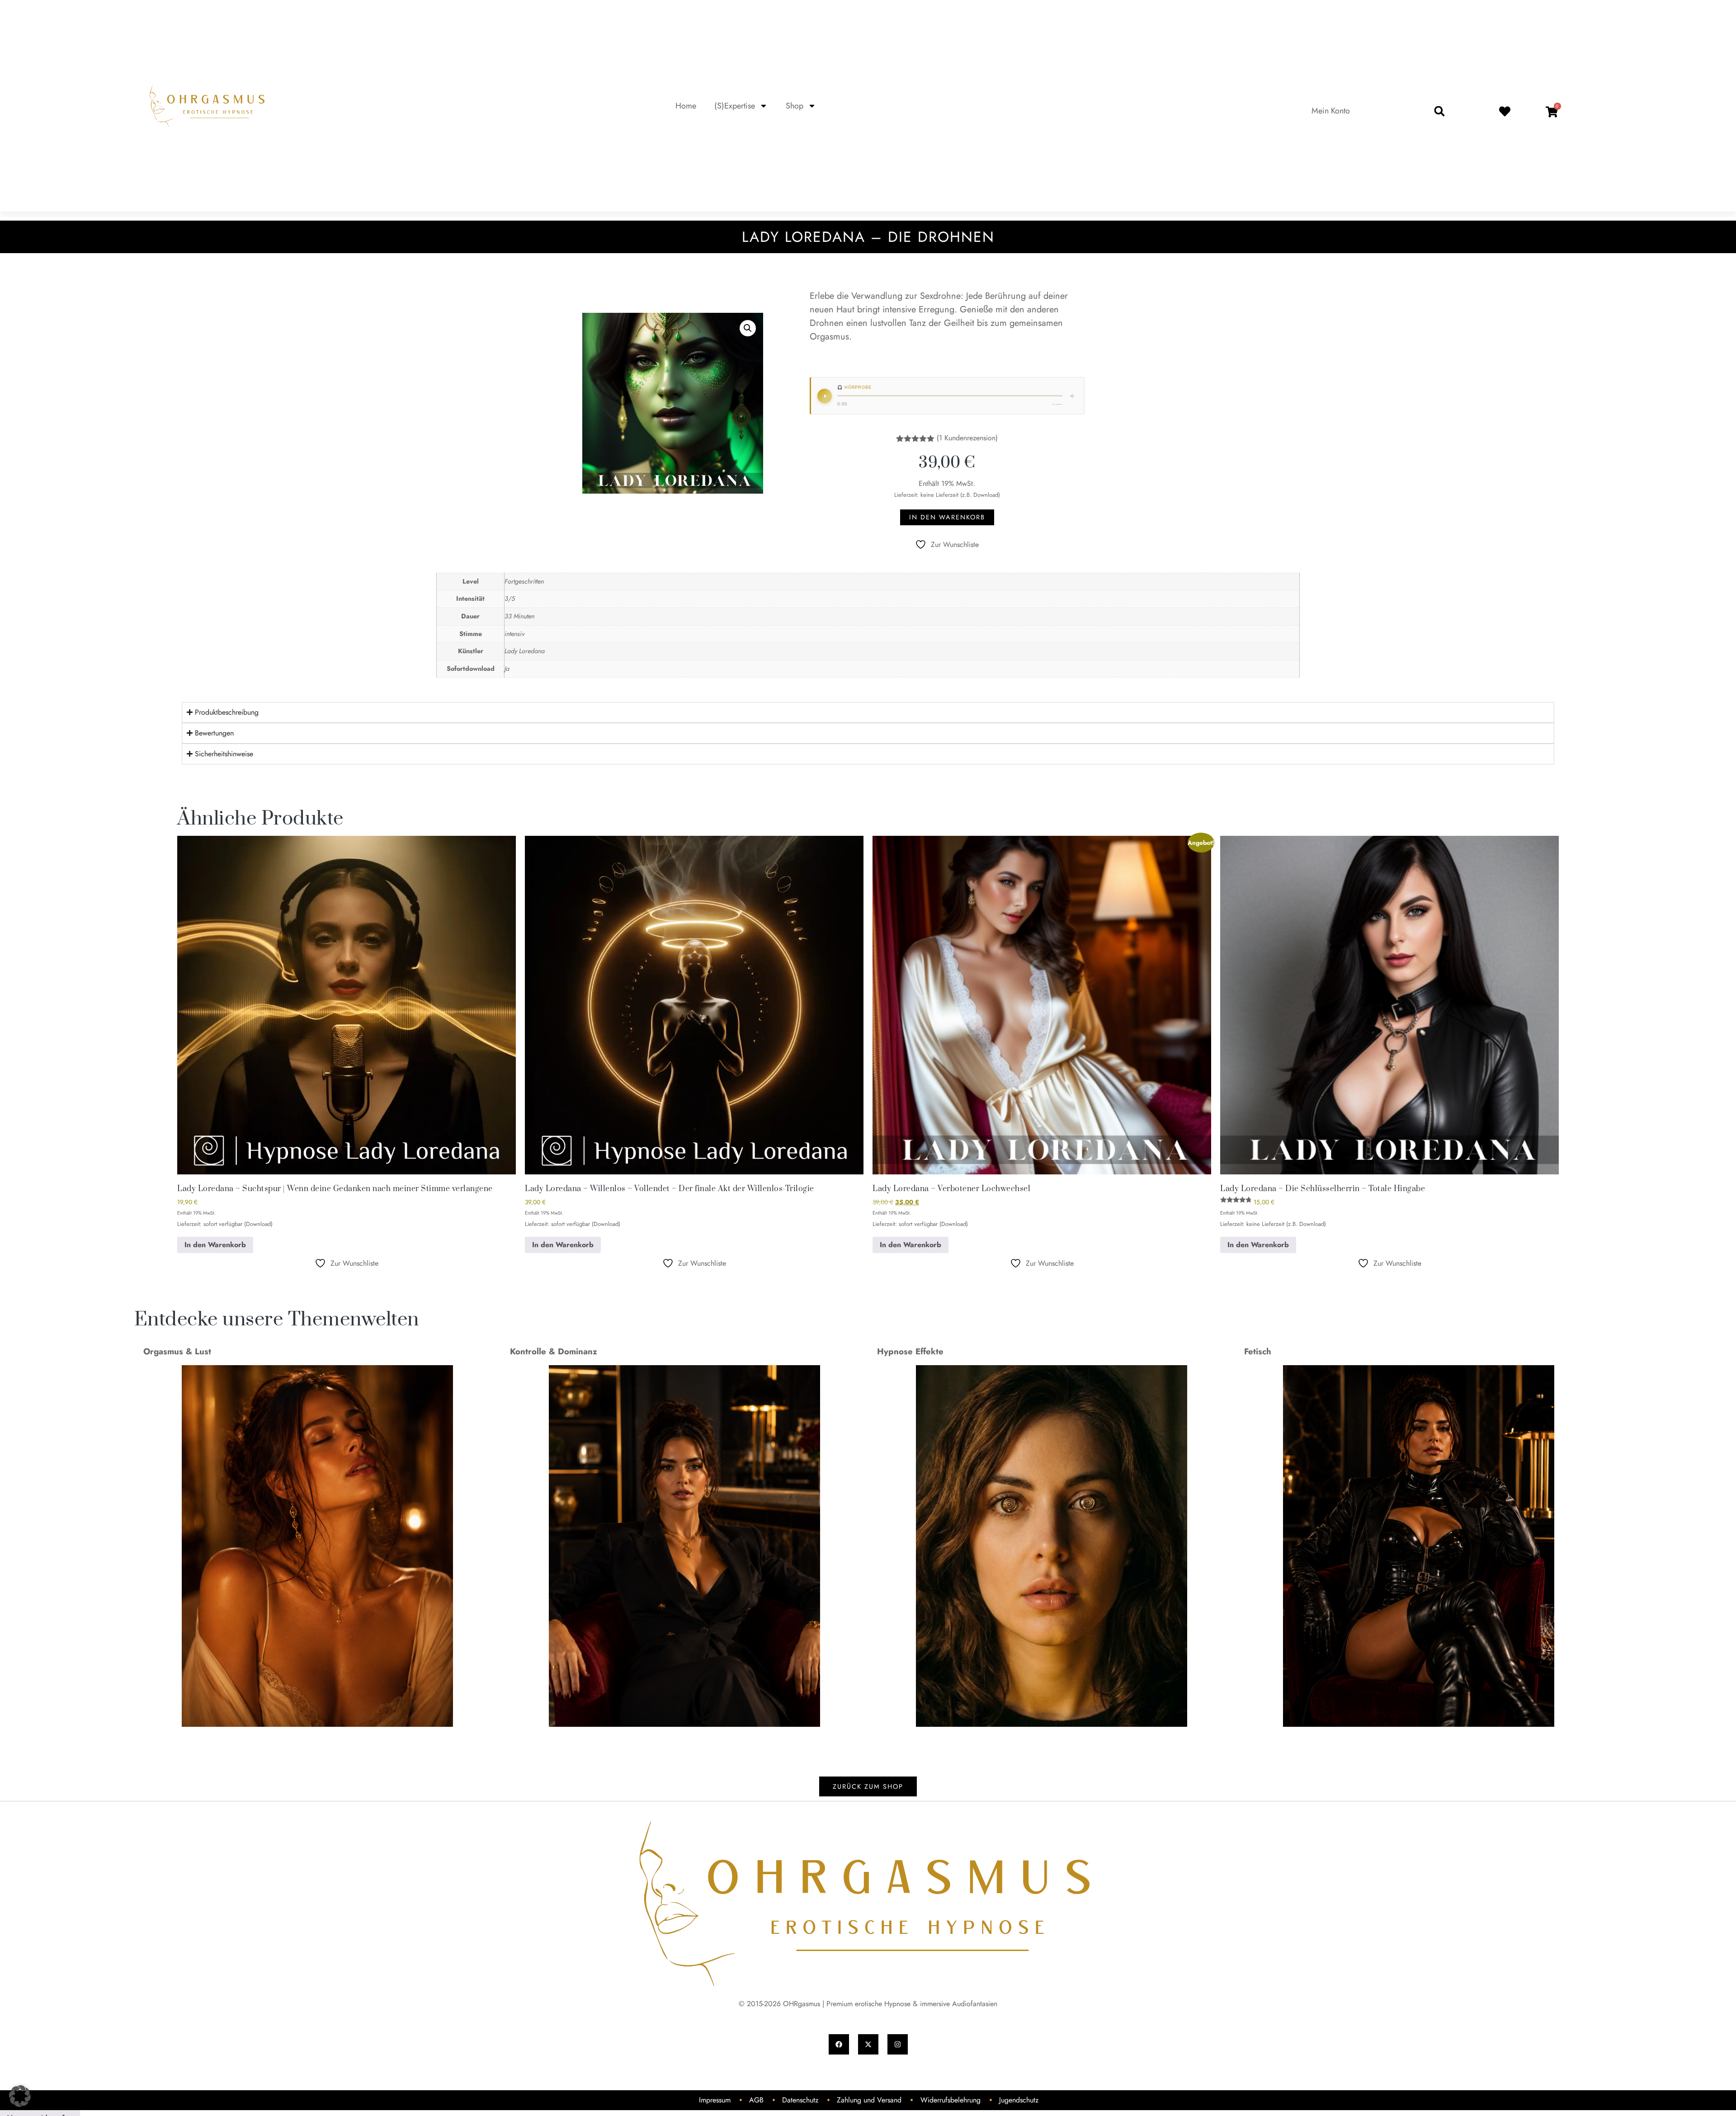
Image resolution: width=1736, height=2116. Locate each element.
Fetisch (1258, 1351)
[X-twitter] (868, 2044)
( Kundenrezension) (967, 438)
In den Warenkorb (947, 517)
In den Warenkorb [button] (215, 1245)
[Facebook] (839, 2044)
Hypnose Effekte (910, 1351)
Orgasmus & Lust (177, 1351)
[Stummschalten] (1073, 396)
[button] (1439, 111)
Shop (795, 106)
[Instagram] (898, 2044)
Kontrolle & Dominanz (554, 1351)
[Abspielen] (825, 396)
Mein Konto (1331, 111)
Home (686, 106)
